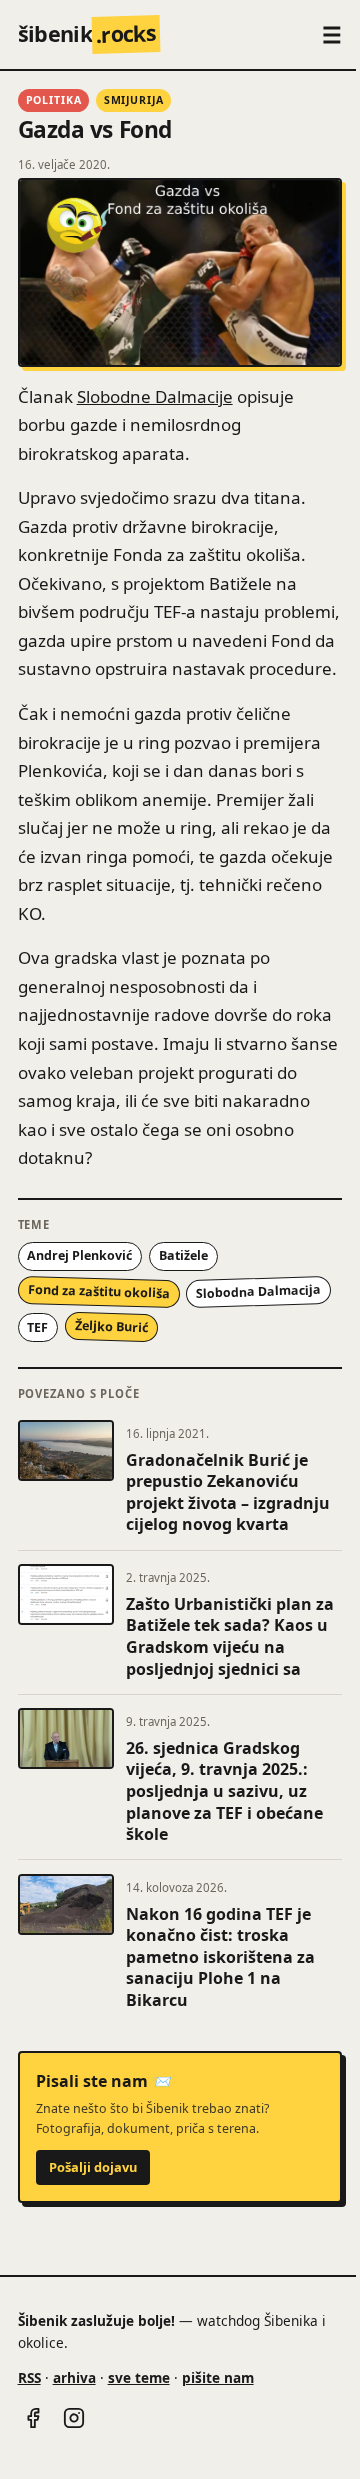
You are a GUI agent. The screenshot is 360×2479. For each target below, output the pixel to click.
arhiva (74, 2377)
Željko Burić (111, 1327)
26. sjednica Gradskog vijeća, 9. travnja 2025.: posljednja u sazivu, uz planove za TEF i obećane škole (224, 1791)
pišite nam (218, 2377)
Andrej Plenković (79, 1255)
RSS (29, 2377)
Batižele (183, 1255)
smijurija (134, 100)
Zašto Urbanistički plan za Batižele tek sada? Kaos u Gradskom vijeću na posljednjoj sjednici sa (230, 1636)
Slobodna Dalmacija (258, 1291)
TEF (37, 1327)
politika (54, 100)
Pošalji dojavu (93, 2167)
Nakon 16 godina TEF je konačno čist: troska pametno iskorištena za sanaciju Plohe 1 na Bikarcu (220, 1957)
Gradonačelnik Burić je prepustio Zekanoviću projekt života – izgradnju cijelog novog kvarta (228, 1492)
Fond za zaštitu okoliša (98, 1291)
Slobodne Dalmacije (155, 396)
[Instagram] (74, 2418)
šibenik (87, 33)
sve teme (139, 2377)
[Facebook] (33, 2418)
